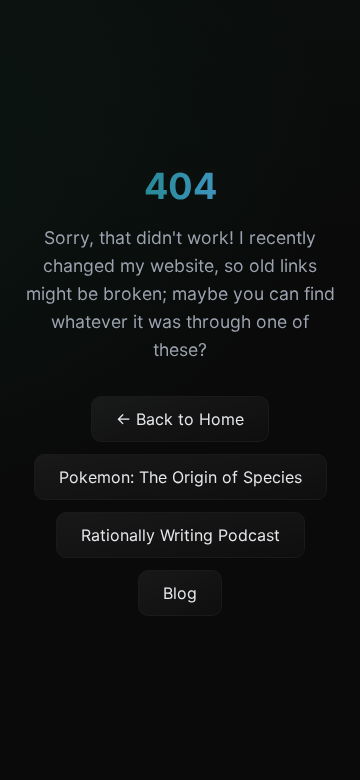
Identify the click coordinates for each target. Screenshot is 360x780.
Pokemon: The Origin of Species (180, 477)
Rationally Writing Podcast (180, 535)
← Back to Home (180, 419)
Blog (180, 593)
